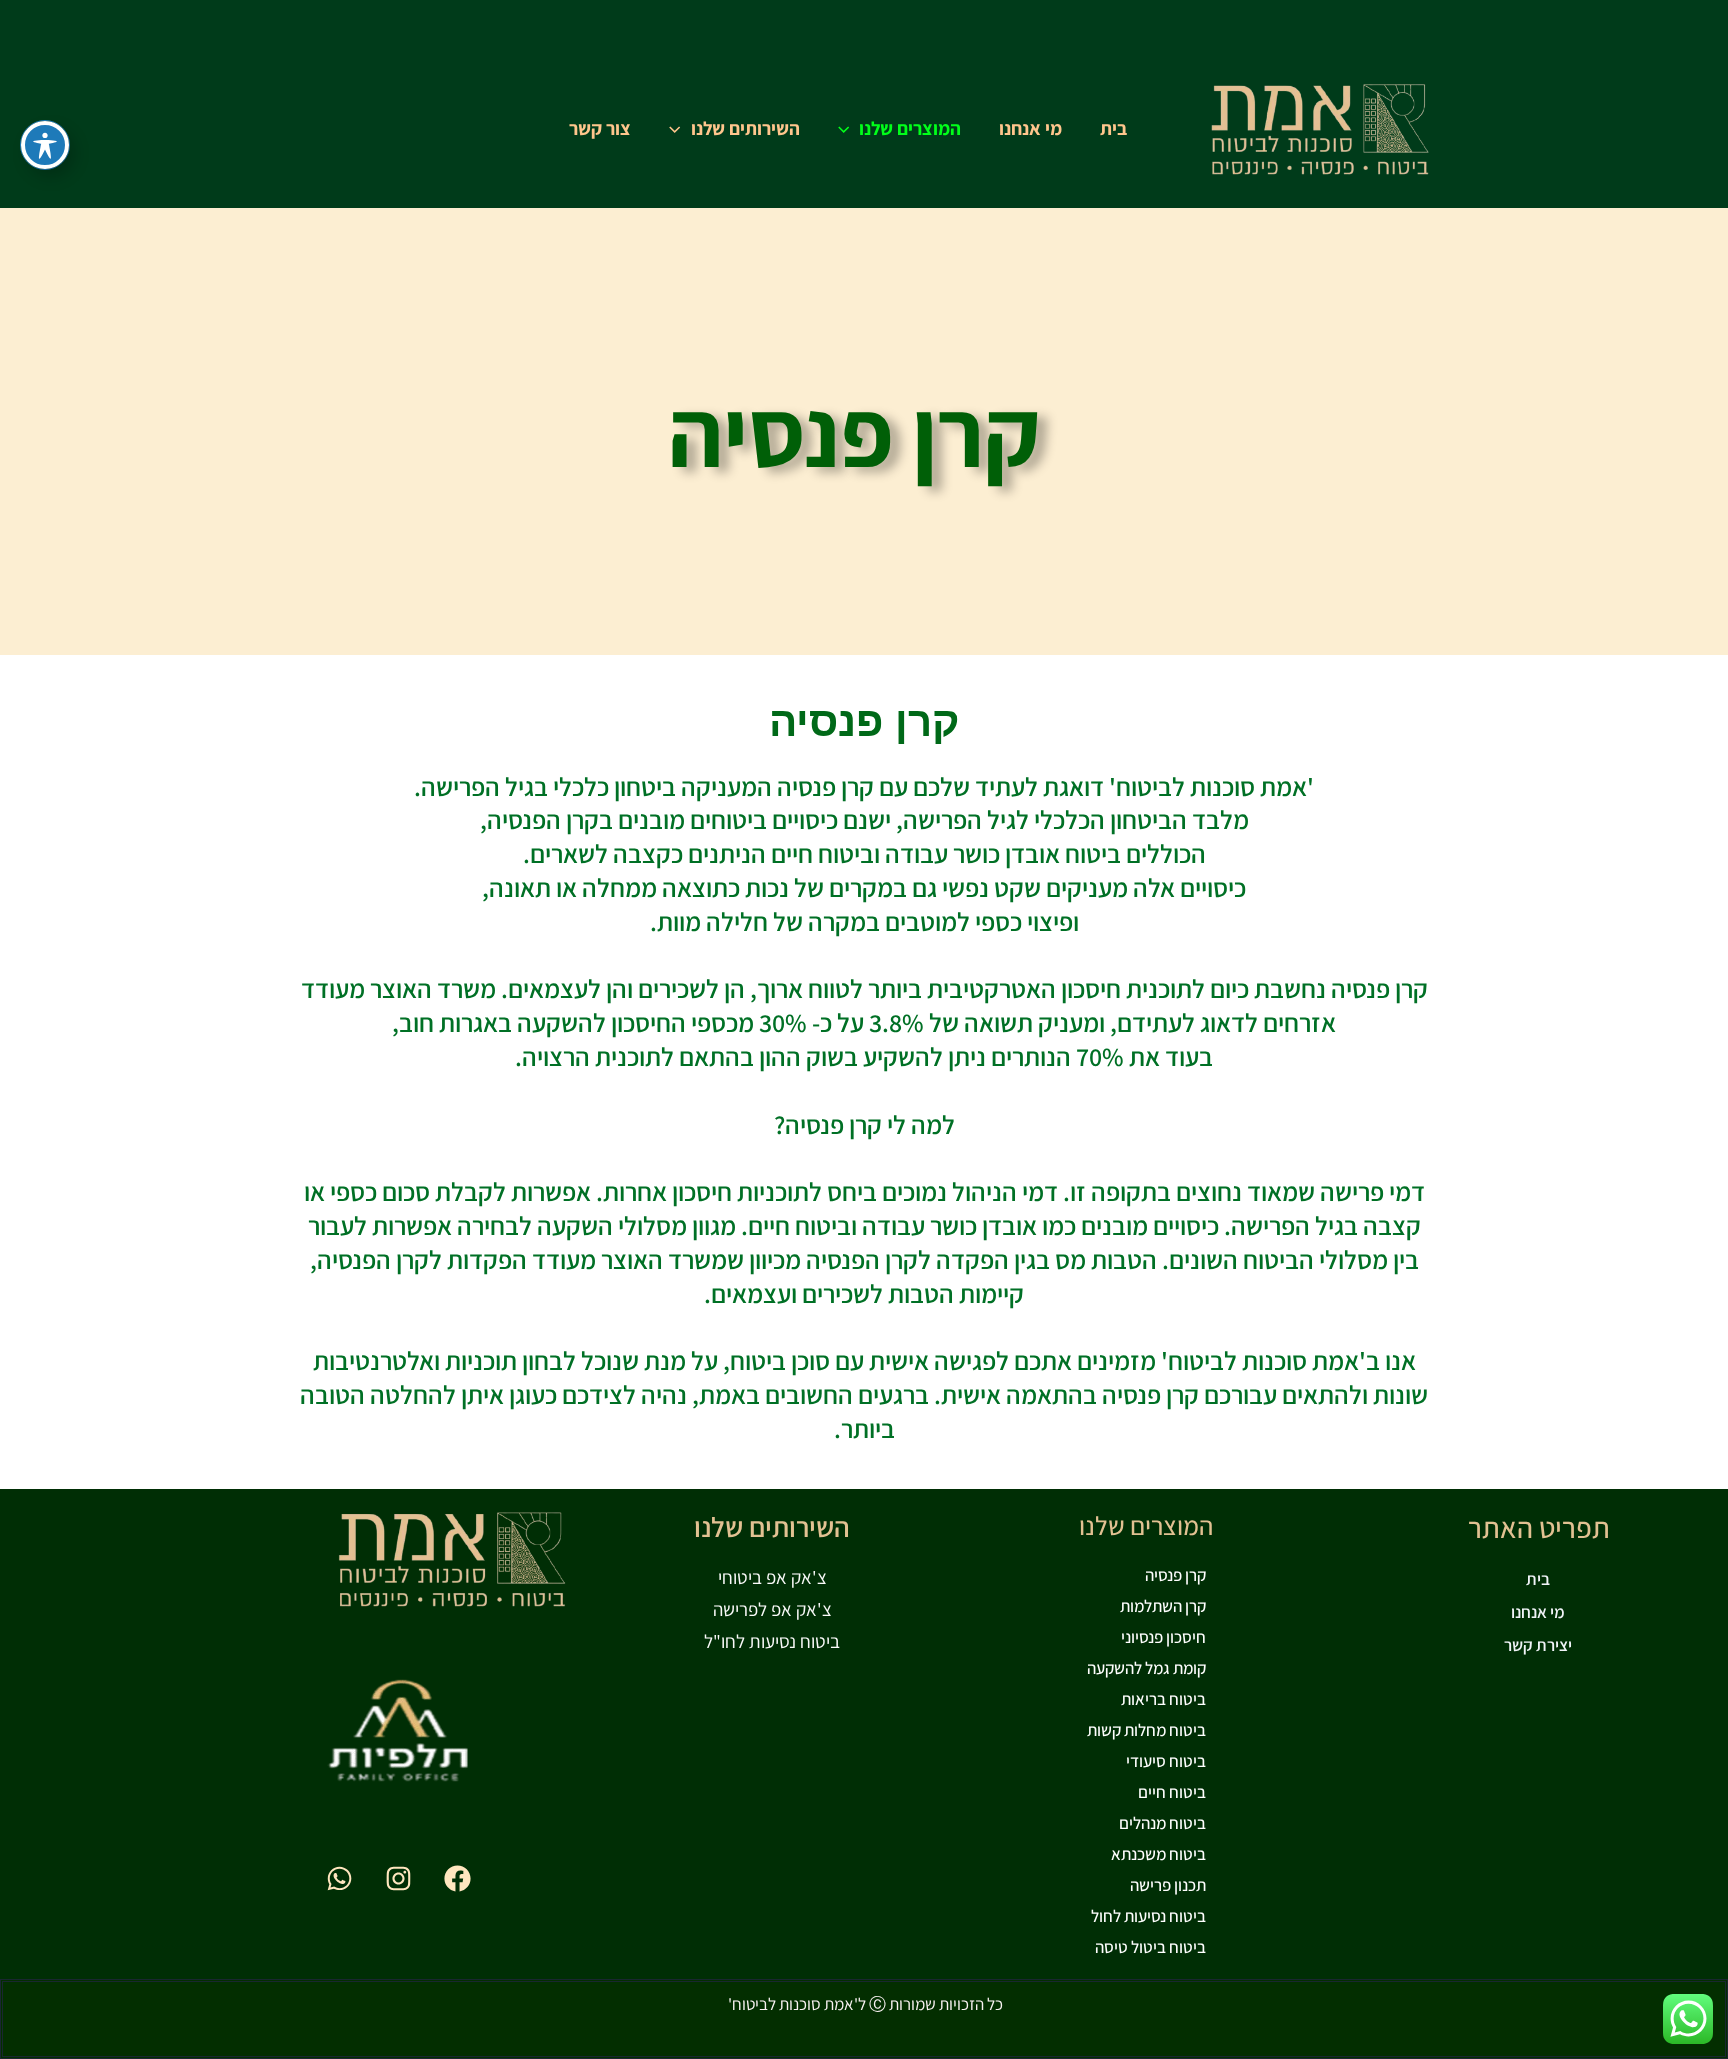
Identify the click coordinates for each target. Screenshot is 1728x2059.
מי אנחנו (1030, 128)
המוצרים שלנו (910, 128)
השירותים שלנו (745, 128)
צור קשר (600, 128)
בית (1113, 128)
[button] (848, 128)
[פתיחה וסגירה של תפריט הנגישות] (45, 145)
